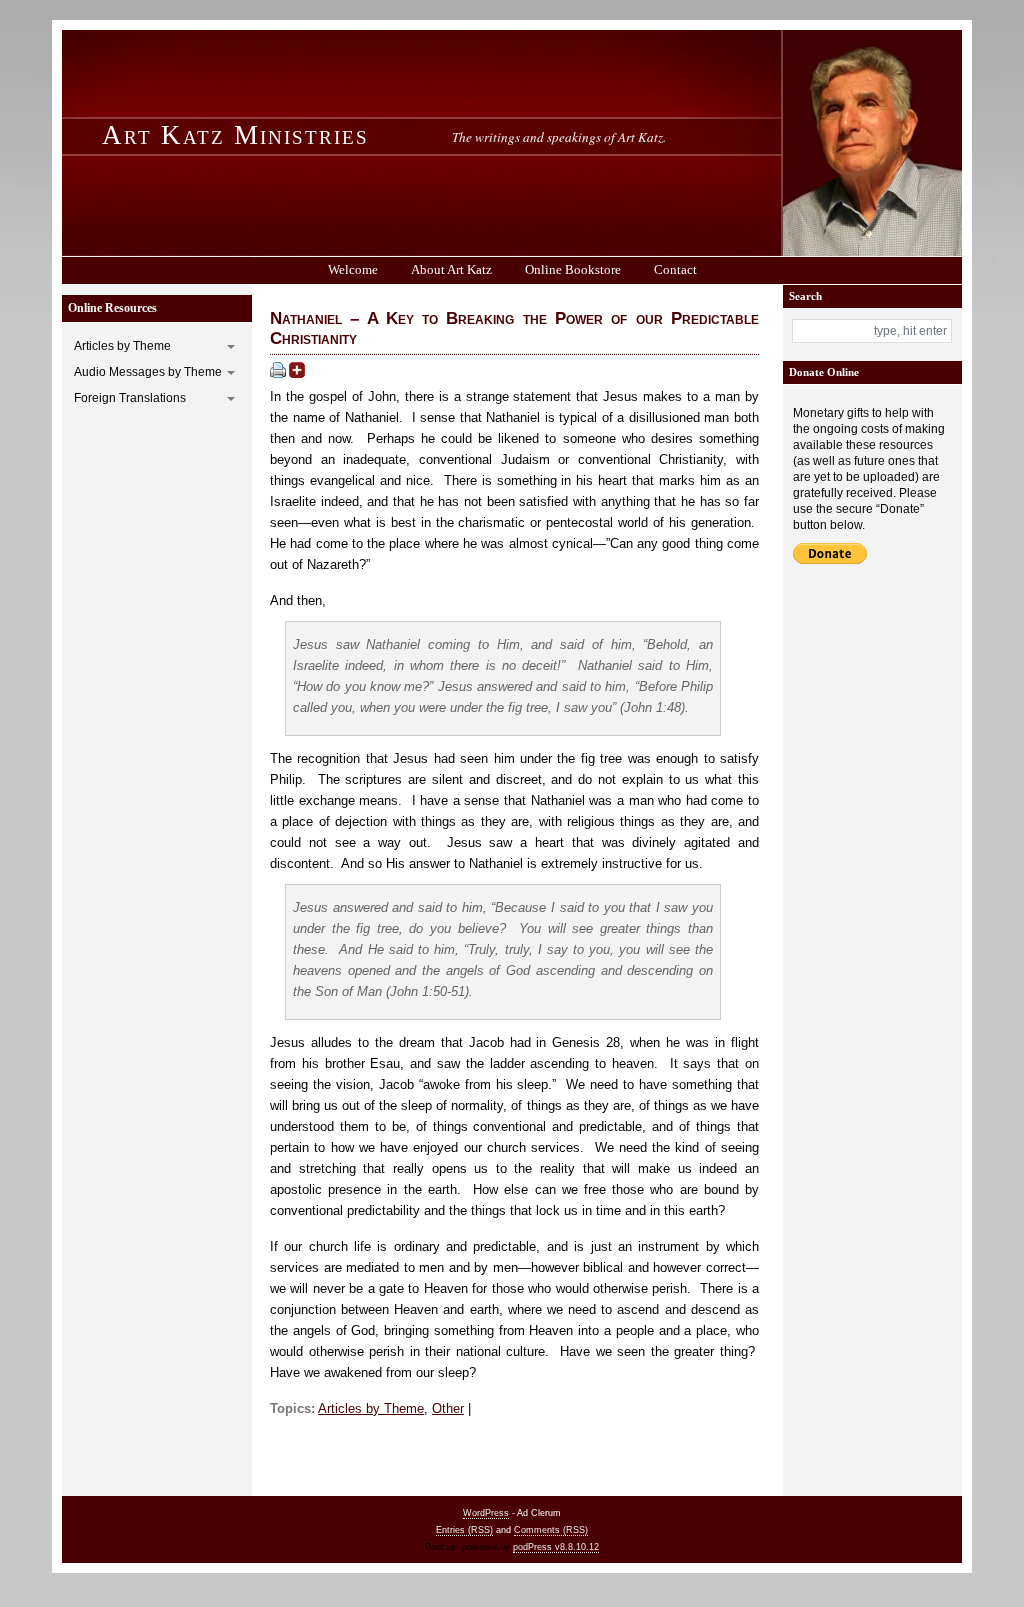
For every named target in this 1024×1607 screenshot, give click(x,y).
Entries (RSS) (464, 1530)
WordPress (486, 1513)
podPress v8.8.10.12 (556, 1547)
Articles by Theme (122, 346)
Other (448, 1408)
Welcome (353, 269)
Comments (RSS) (551, 1530)
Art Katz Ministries (235, 135)
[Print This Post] (278, 374)
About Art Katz (451, 269)
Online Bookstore (573, 269)
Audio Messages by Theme (148, 372)
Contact (675, 269)
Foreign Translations (130, 398)
